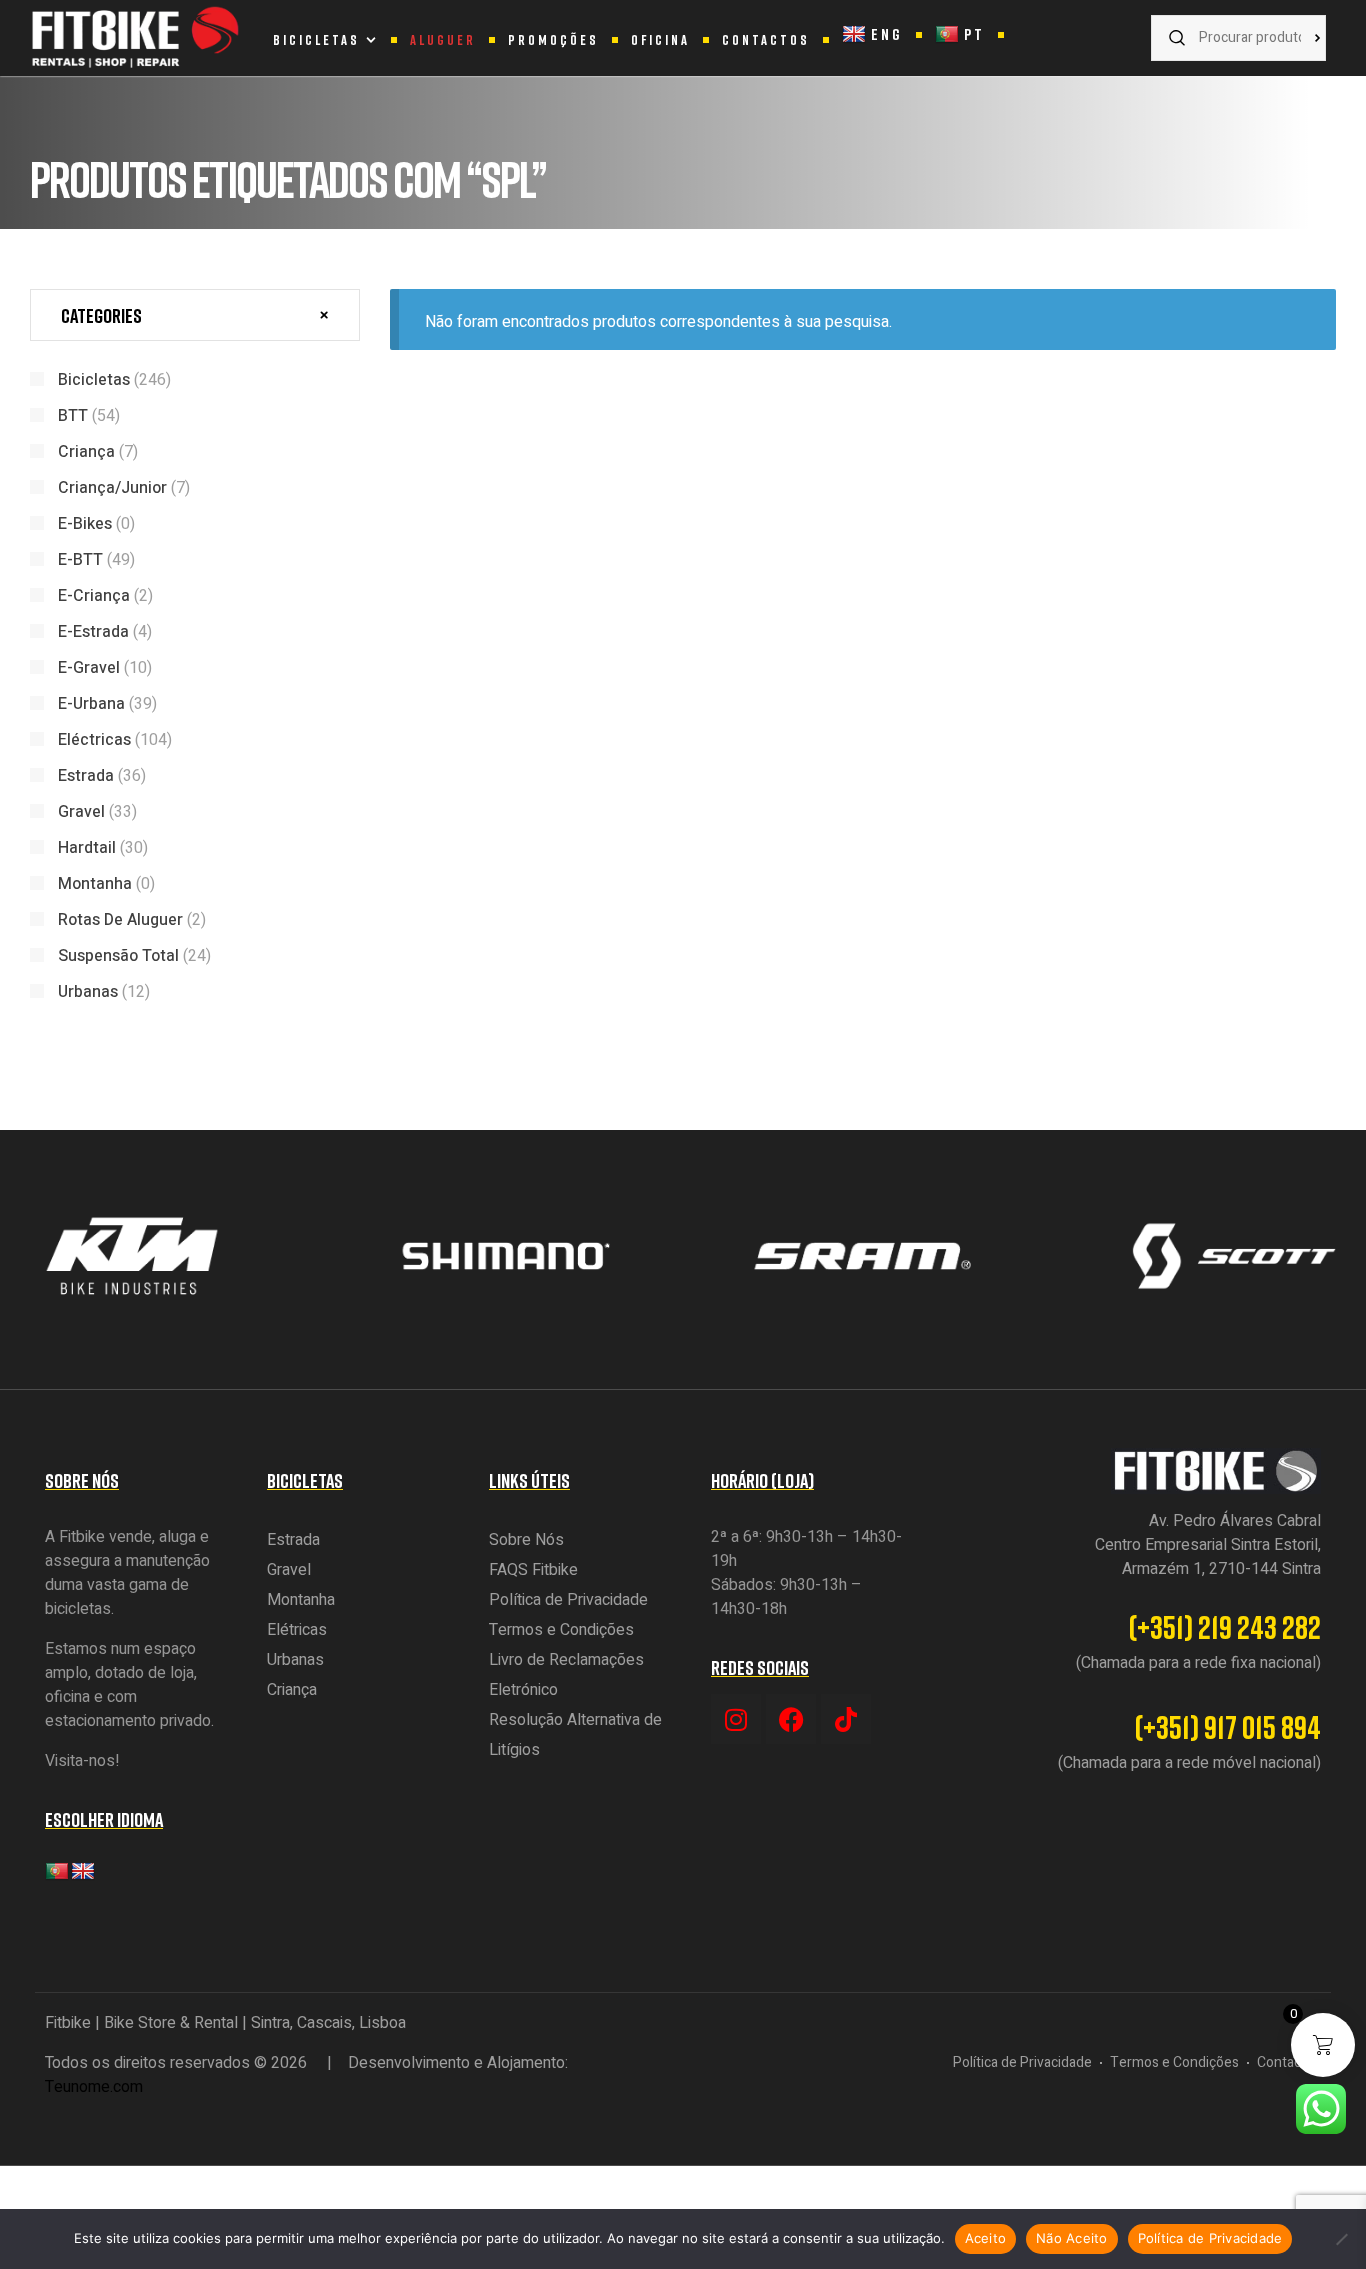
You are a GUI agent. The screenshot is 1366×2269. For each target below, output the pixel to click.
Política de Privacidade (1210, 2238)
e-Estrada (93, 632)
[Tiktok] (846, 1719)
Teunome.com (94, 2087)
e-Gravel (89, 668)
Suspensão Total (118, 956)
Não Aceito (1072, 2238)
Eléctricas (94, 740)
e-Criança (94, 596)
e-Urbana (91, 704)
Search (1301, 38)
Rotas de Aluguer (120, 920)
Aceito (986, 2238)
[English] (83, 1872)
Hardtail (87, 848)
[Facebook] (791, 1719)
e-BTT (80, 560)
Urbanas (88, 992)
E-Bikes (85, 524)
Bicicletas (94, 380)
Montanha (95, 884)
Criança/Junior (112, 488)
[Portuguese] (57, 1872)
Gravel (81, 812)
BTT (73, 416)
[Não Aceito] (1341, 2239)
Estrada (86, 776)
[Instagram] (736, 1719)
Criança (86, 452)
